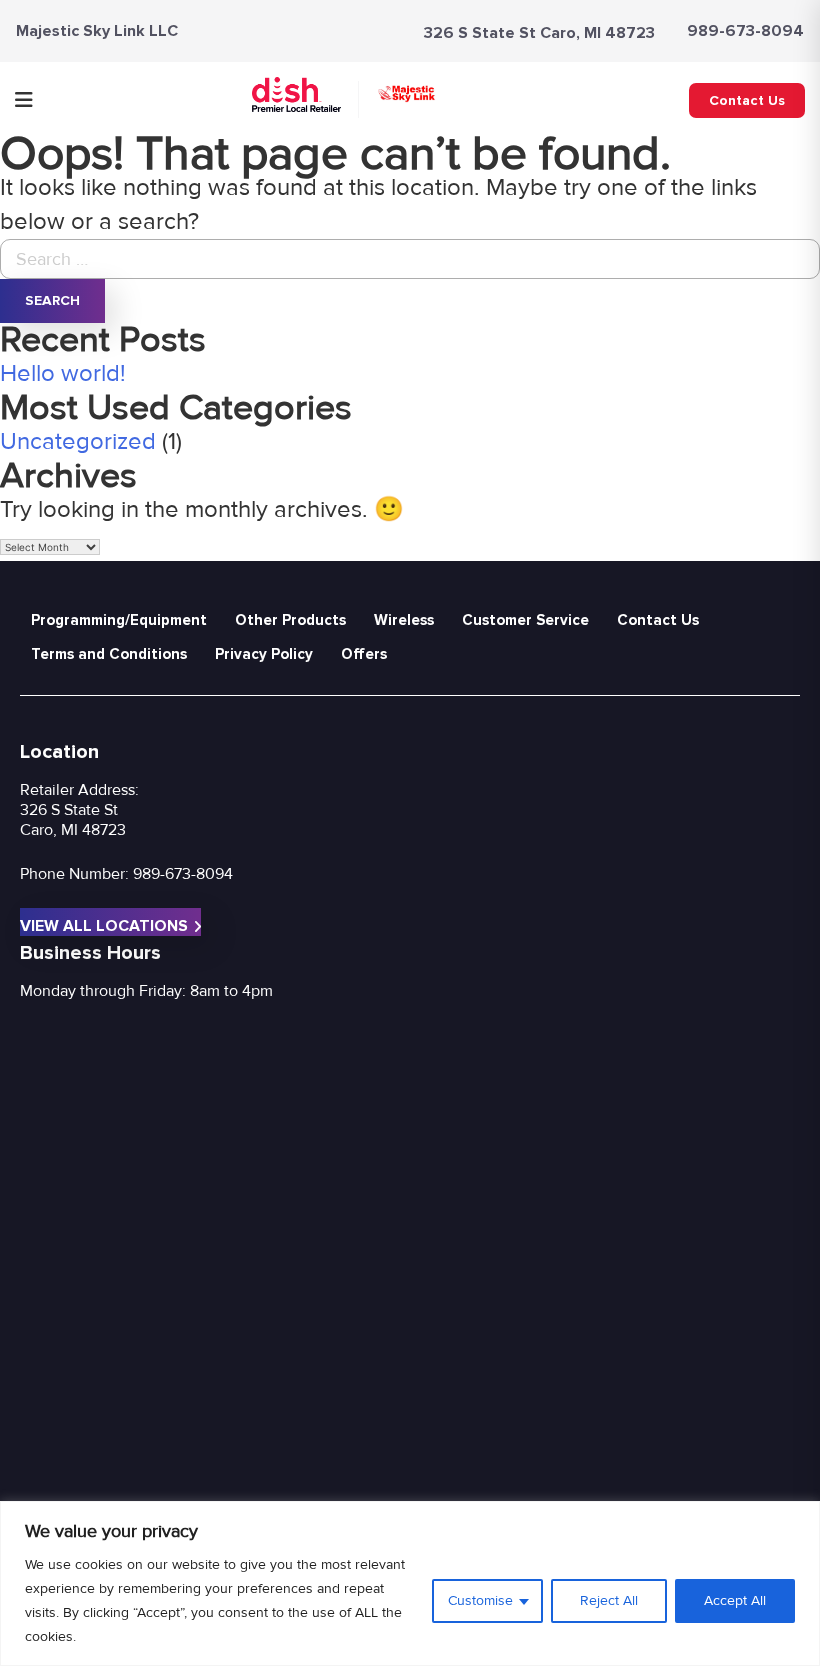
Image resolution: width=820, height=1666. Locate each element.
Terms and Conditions (109, 654)
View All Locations (104, 926)
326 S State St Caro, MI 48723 (539, 33)
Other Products (290, 620)
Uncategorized (78, 441)
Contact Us (747, 100)
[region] (410, 1583)
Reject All (609, 1600)
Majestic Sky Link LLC (97, 31)
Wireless (404, 620)
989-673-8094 (745, 31)
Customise (480, 1600)
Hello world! (63, 373)
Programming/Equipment (119, 620)
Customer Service (525, 620)
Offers (364, 654)
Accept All (735, 1600)
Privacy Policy (264, 654)
